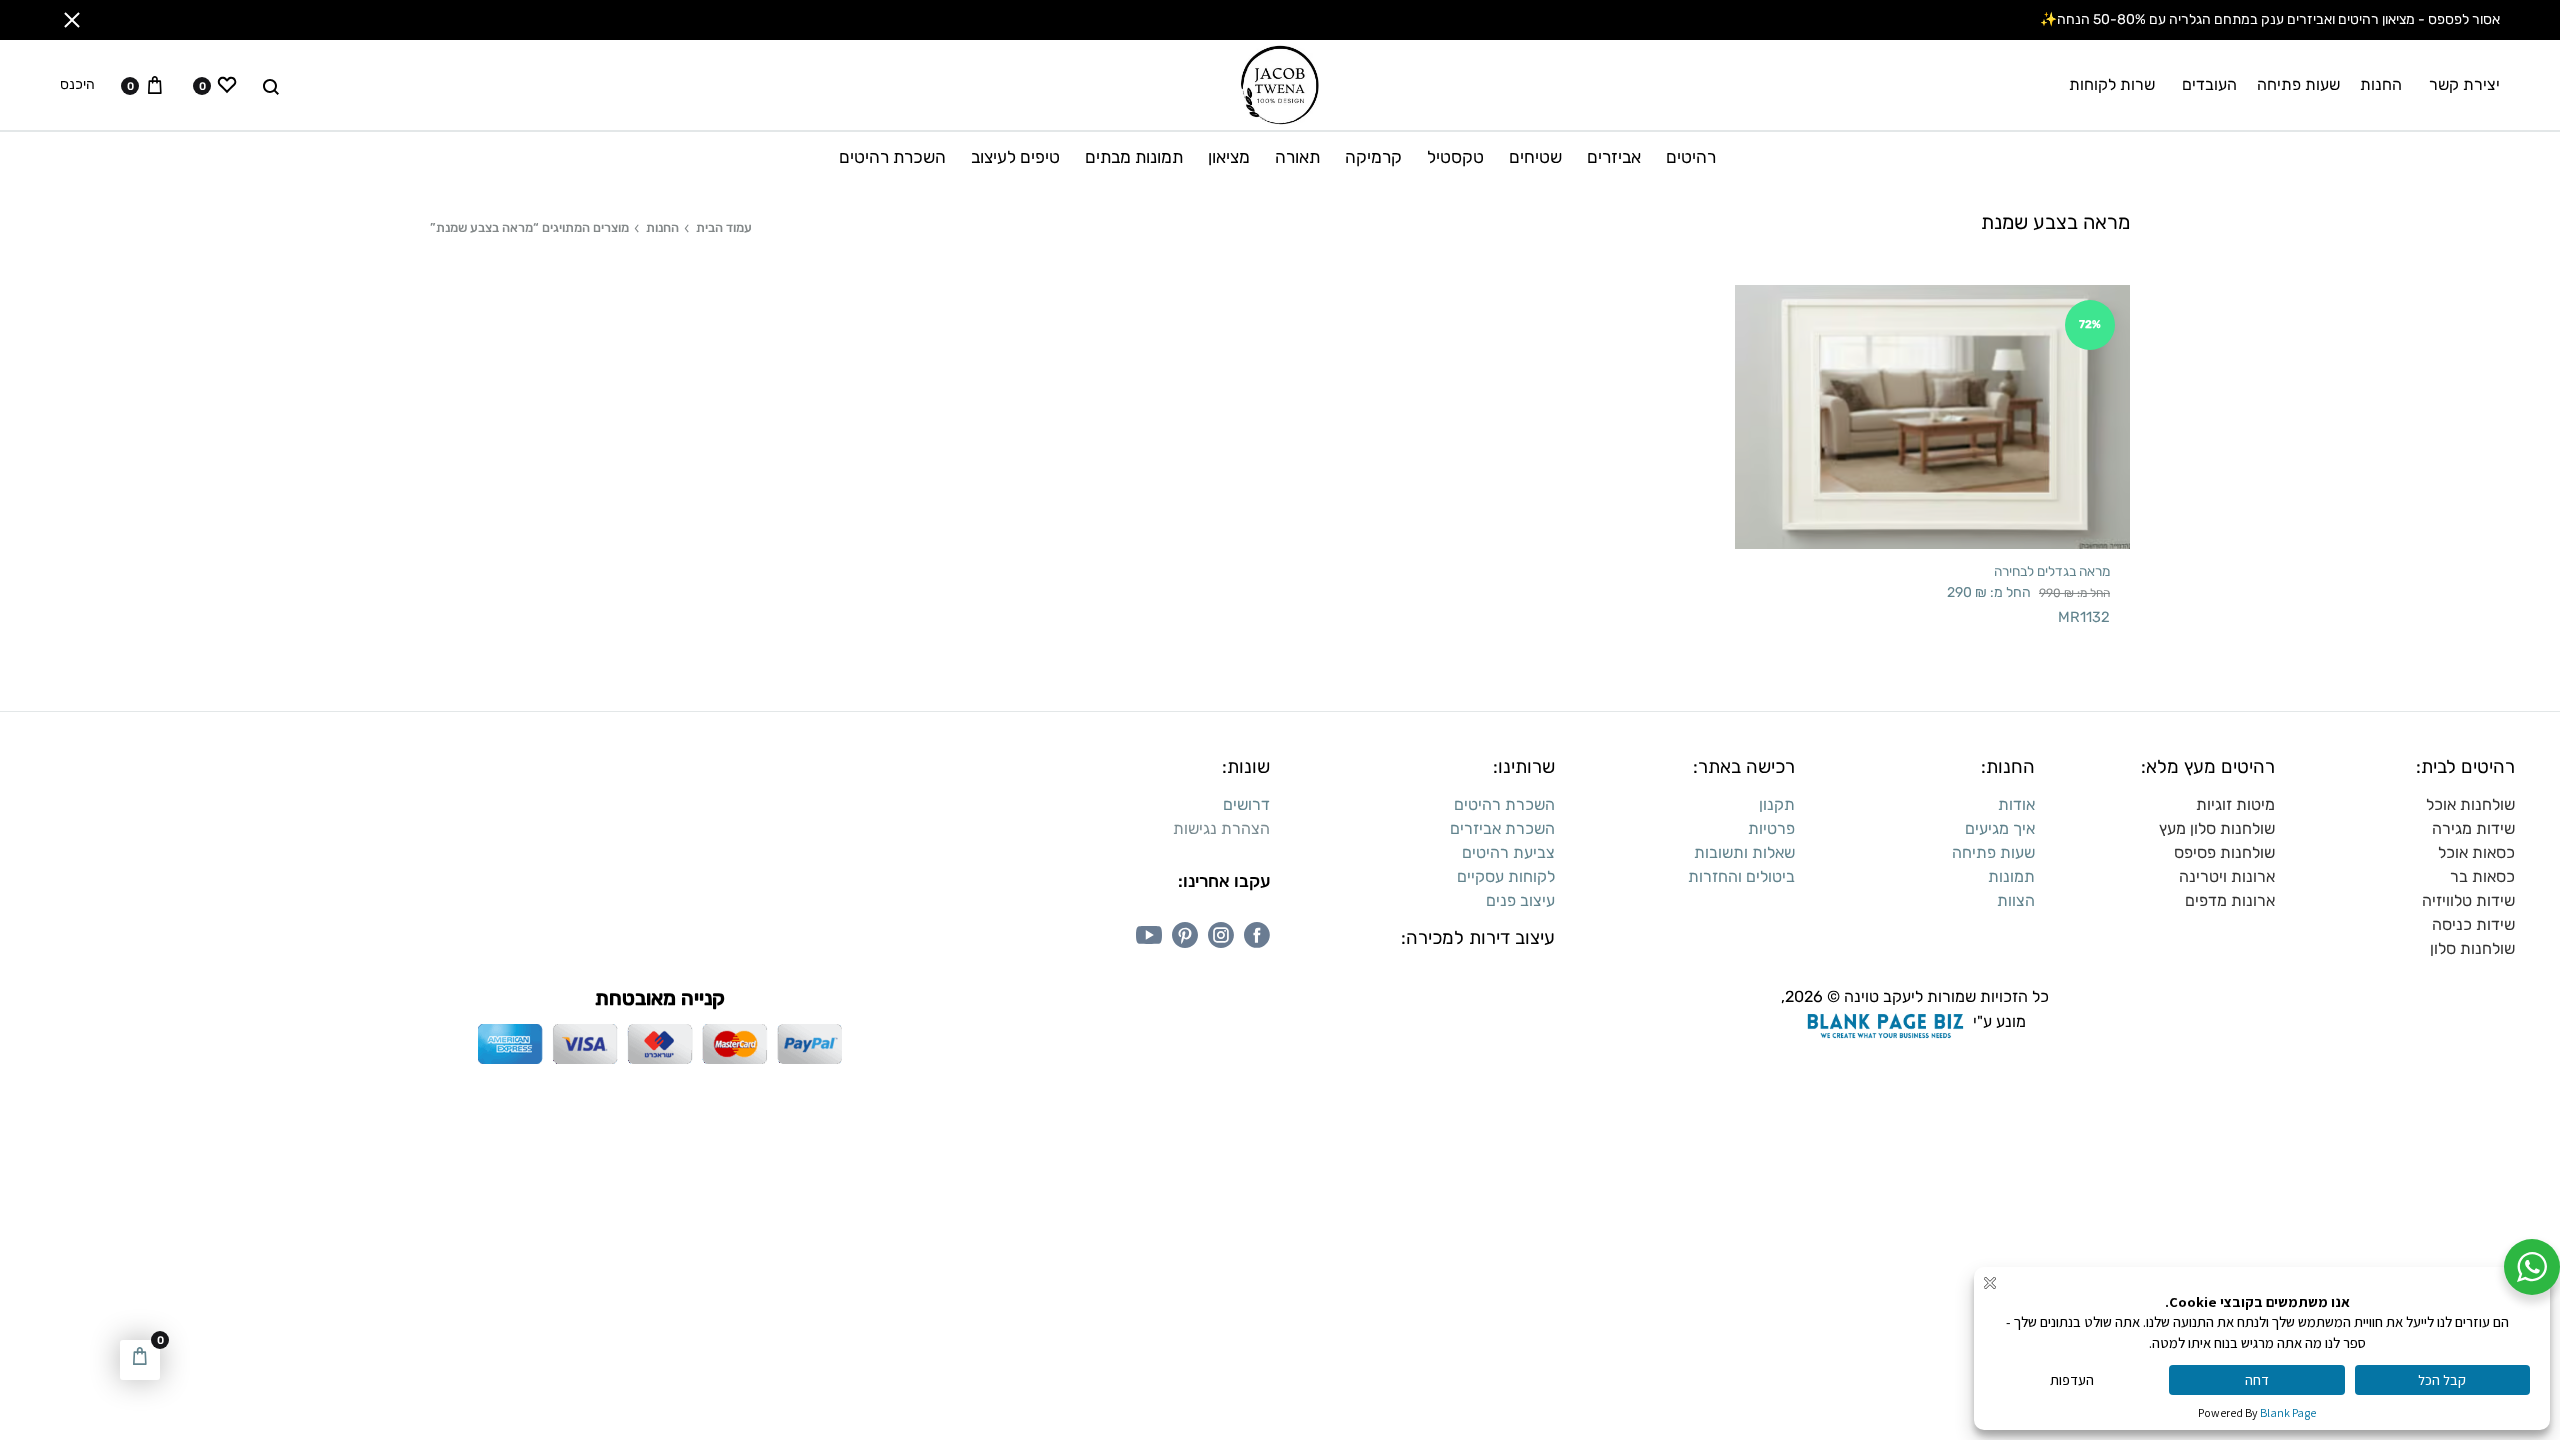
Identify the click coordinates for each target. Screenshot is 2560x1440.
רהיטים (1691, 157)
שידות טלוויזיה (2468, 900)
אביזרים (1614, 157)
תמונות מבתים (1134, 157)
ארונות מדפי (2235, 900)
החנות (2381, 84)
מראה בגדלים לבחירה (2052, 571)
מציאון (1229, 157)
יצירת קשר (2464, 84)
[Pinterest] (1185, 935)
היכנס (77, 85)
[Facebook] (1257, 935)
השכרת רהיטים (892, 157)
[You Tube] (1149, 935)
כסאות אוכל (2476, 852)
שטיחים (1535, 157)
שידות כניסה (2473, 924)
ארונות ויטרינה (2227, 876)
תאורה (1297, 157)
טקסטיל (1455, 157)
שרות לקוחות (2112, 84)
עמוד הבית (724, 227)
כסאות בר (2482, 876)
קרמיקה (1373, 157)
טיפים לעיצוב (1015, 157)
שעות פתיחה (2298, 84)
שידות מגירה (2473, 828)
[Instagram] (1221, 935)
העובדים (2209, 84)
